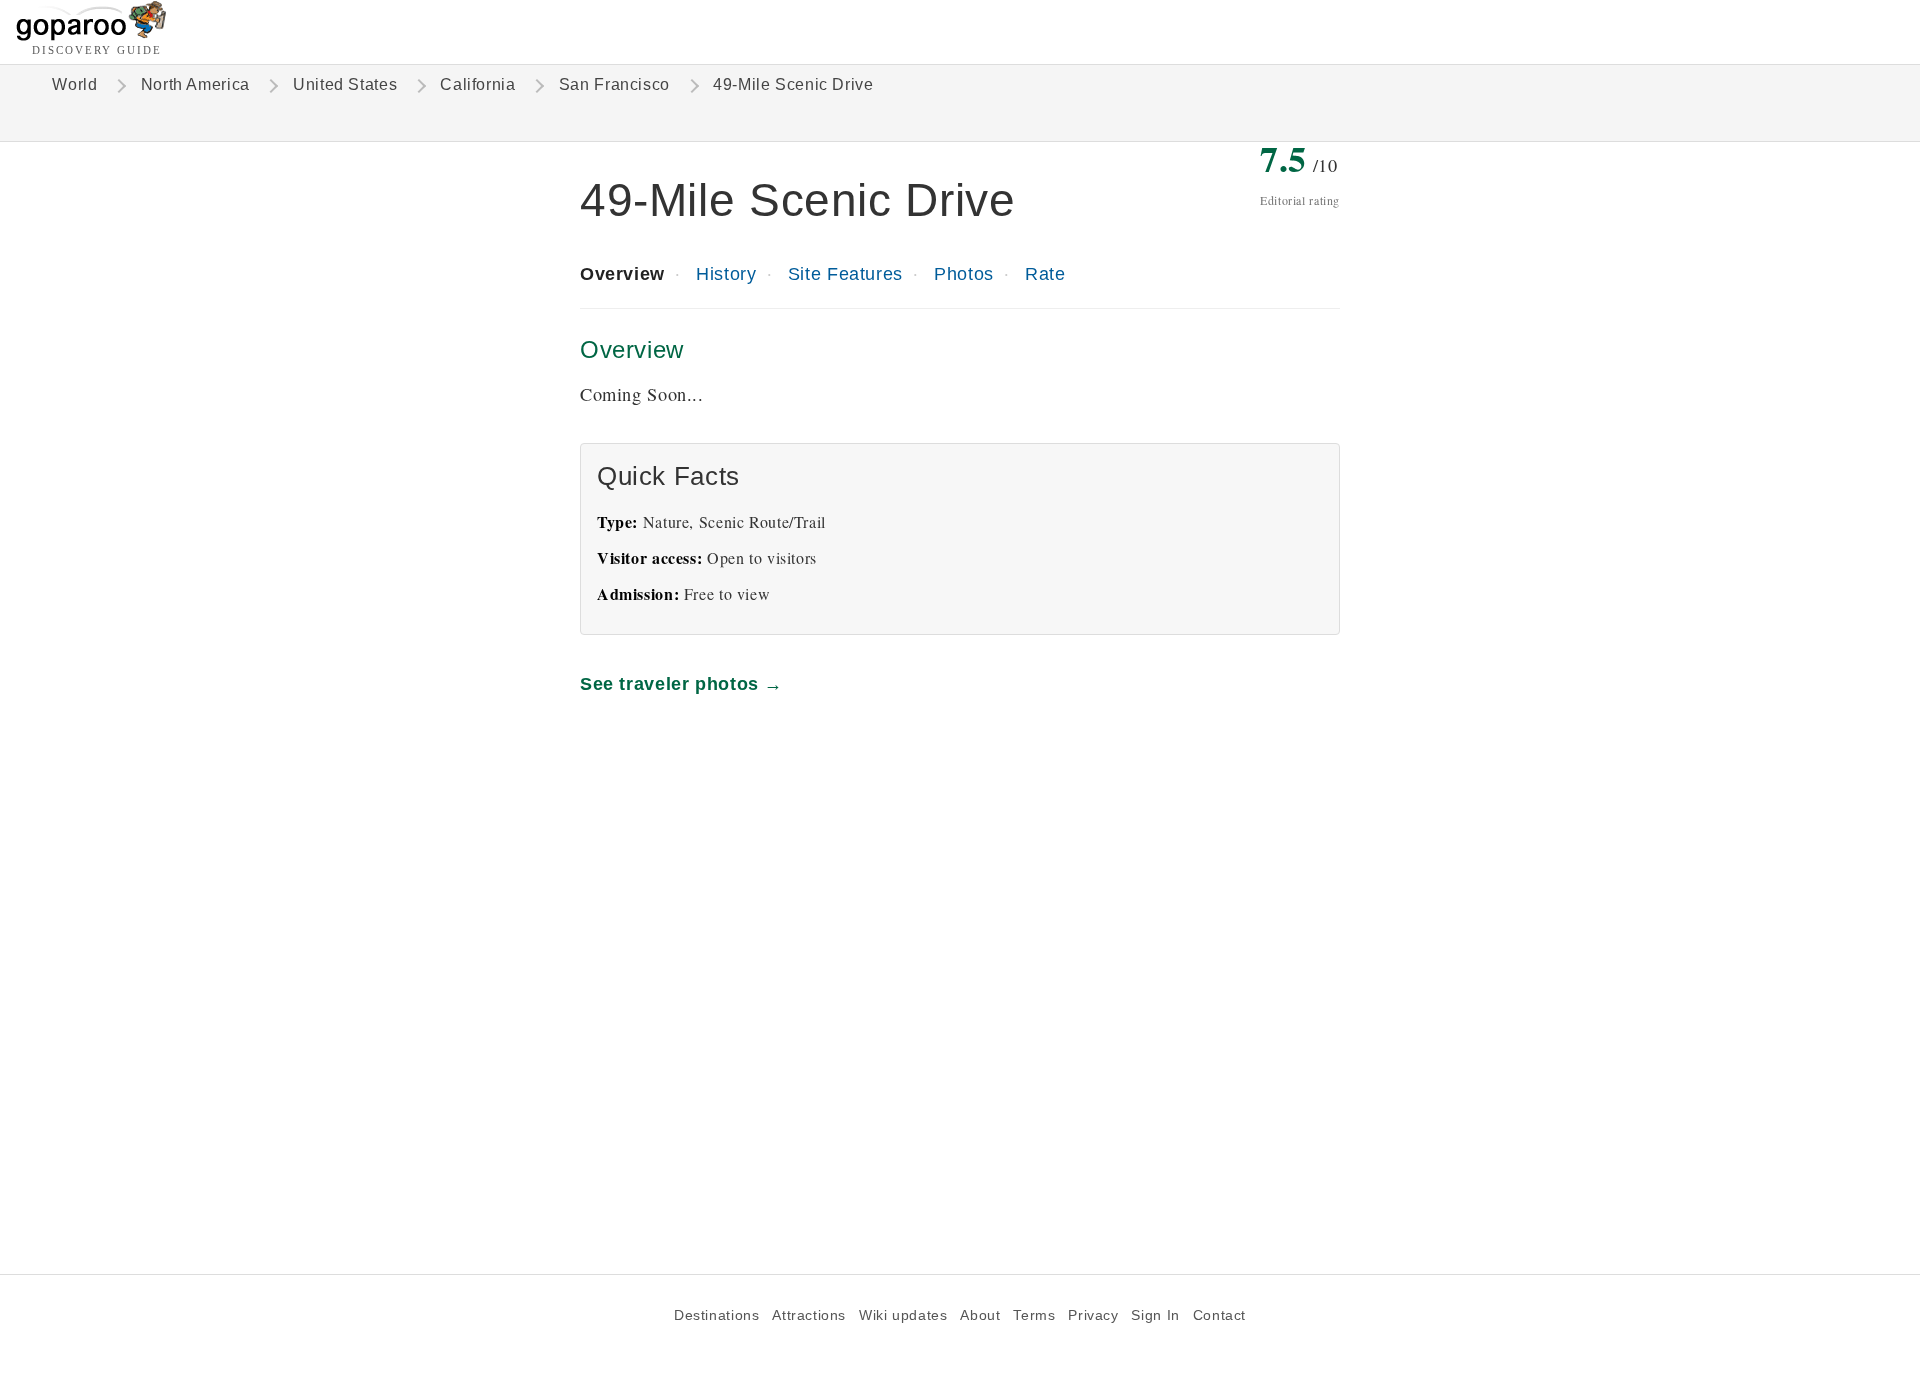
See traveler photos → (681, 683)
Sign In (1155, 1315)
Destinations (716, 1315)
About (980, 1315)
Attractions (809, 1315)
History (726, 273)
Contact (1219, 1315)
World (74, 84)
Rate (1045, 273)
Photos (964, 273)
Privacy (1093, 1315)
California (477, 84)
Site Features (845, 273)
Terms (1034, 1315)
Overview (622, 273)
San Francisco (614, 84)
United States (345, 84)
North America (195, 84)
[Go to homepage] (91, 35)
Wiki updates (903, 1315)
